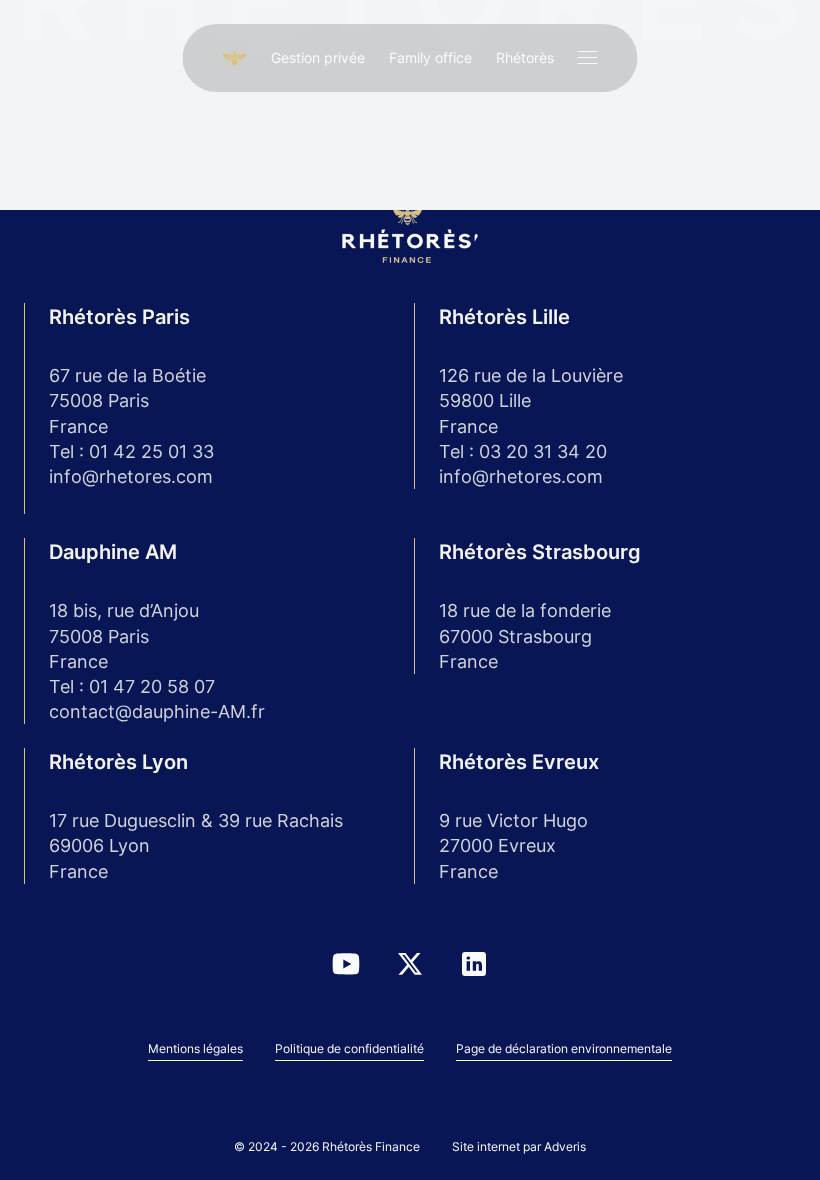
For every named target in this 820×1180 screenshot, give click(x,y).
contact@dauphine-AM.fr (157, 711)
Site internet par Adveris (519, 1146)
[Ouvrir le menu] (588, 58)
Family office (430, 57)
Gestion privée (318, 57)
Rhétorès (525, 57)
